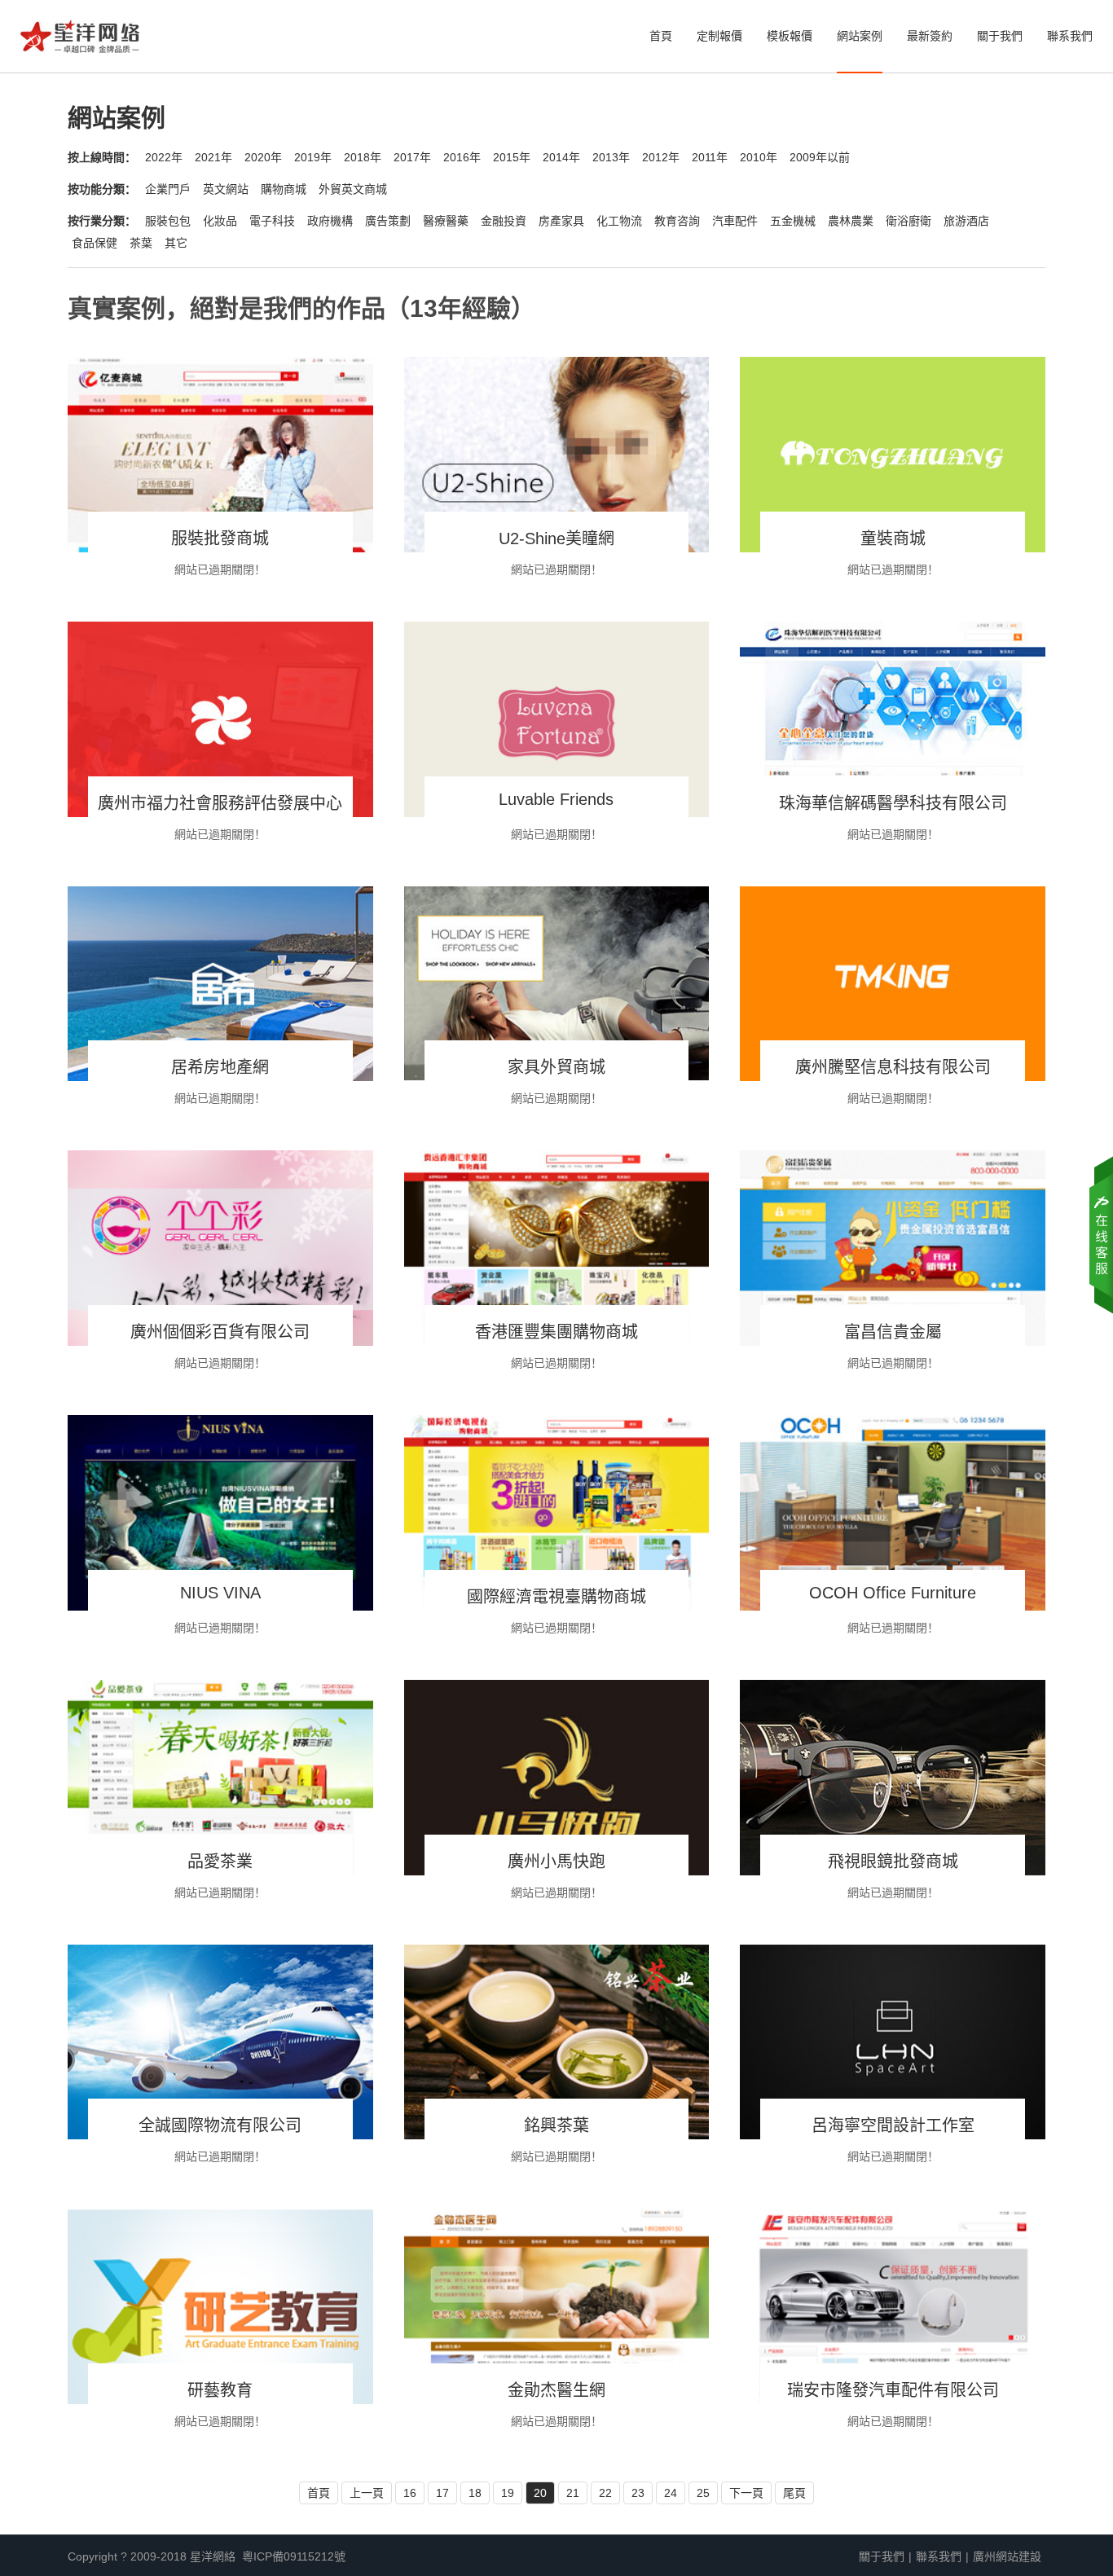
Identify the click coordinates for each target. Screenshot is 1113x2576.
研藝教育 (220, 2390)
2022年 (164, 157)
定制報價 (719, 36)
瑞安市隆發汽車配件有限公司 (893, 2390)
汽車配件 (735, 221)
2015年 (512, 157)
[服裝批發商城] (220, 455)
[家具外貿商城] (557, 984)
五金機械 (793, 221)
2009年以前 (820, 157)
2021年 (213, 157)
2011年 (710, 157)
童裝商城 (893, 538)
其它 (176, 243)
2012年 (661, 157)
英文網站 (226, 189)
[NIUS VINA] (220, 1513)
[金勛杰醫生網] (557, 2306)
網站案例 (860, 36)
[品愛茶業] (220, 1778)
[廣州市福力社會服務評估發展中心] (220, 719)
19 (508, 2493)
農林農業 (851, 221)
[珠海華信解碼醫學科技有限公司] (893, 719)
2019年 (313, 157)
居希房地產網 (220, 1067)
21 (573, 2493)
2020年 (263, 157)
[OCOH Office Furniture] (893, 1513)
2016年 (462, 157)
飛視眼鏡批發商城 (893, 1862)
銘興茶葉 (556, 2125)
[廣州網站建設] (80, 41)
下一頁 (746, 2493)
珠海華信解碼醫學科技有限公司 (893, 803)
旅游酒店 (966, 221)
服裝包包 (168, 221)
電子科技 (272, 221)
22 (605, 2493)
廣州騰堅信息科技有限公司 (893, 1067)
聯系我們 (1070, 36)
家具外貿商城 (556, 1067)
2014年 (561, 157)
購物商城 (284, 189)
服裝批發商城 (220, 538)
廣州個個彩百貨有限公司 (220, 1332)
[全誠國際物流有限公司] (220, 2042)
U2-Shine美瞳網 (556, 538)
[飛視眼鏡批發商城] (893, 1778)
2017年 (412, 157)
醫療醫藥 (446, 221)
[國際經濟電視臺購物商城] (557, 1513)
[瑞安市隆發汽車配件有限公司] (893, 2306)
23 (638, 2493)
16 (410, 2493)
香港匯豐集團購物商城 (556, 1332)
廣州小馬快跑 (556, 1862)
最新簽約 (930, 36)
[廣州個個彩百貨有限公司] (220, 1248)
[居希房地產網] (220, 984)
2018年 (363, 157)
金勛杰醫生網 (556, 2390)
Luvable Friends (556, 799)
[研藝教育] (220, 2306)
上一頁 (367, 2493)
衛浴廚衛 (908, 221)
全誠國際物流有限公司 (220, 2125)
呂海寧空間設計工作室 (893, 2125)
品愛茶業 (220, 1862)
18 (475, 2493)
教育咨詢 (677, 221)
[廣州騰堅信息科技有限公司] (893, 984)
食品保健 (95, 243)
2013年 (611, 157)
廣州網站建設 (1007, 2556)
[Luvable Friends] (557, 719)
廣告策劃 (388, 221)
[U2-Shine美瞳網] (557, 455)
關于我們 (1000, 36)
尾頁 (794, 2493)
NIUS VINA (220, 1593)
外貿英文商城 (353, 189)
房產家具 (561, 221)
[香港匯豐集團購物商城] (557, 1248)
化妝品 (220, 221)
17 (442, 2493)
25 (703, 2493)
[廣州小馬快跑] (557, 1778)
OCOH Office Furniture (893, 1593)
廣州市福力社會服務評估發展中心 (220, 803)
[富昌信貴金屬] (893, 1248)
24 (671, 2493)
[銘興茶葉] (557, 2042)
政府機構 (330, 221)
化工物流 (619, 221)
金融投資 (504, 221)
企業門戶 (168, 189)
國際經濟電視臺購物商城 (556, 1597)
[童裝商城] (893, 455)
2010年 (759, 157)
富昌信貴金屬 (893, 1332)
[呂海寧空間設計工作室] (893, 2042)
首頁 (661, 36)
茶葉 (141, 243)
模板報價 (790, 36)
